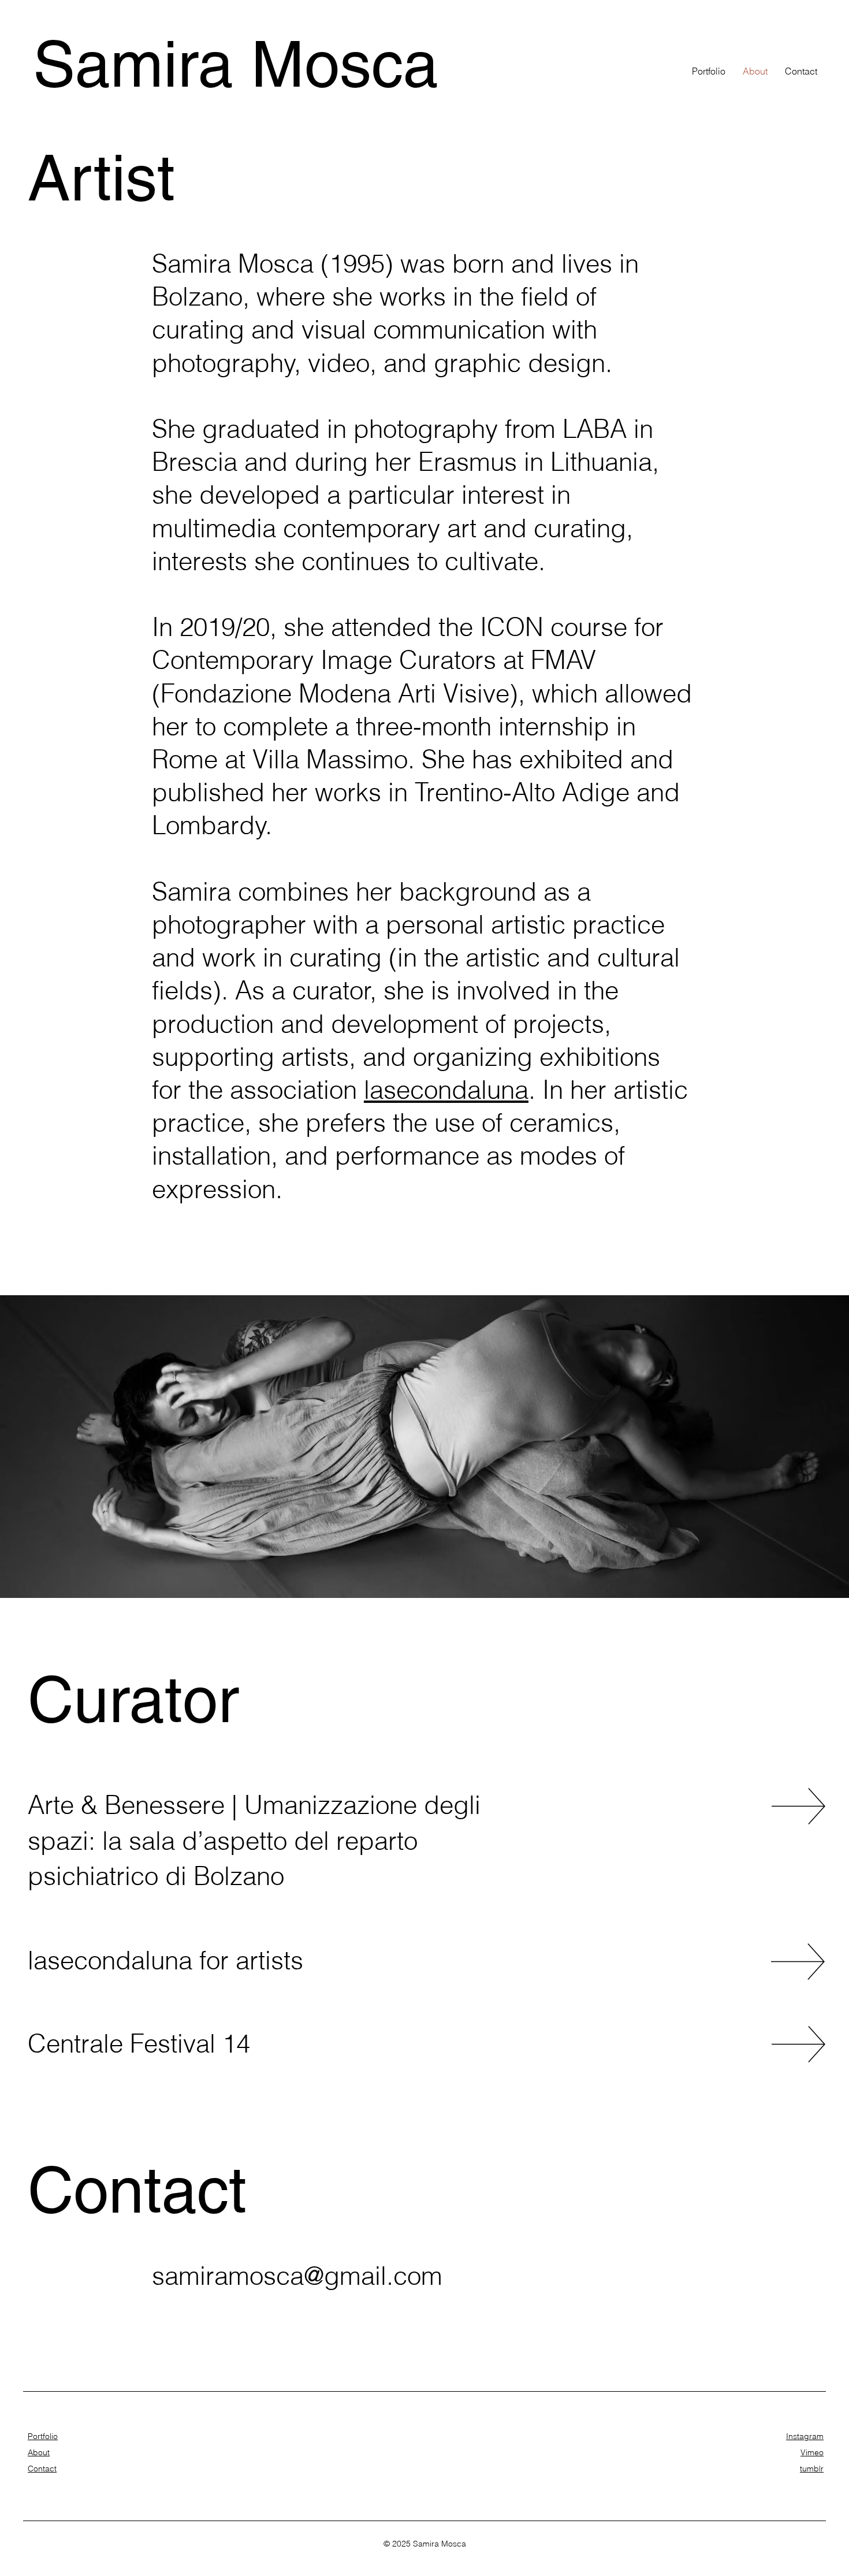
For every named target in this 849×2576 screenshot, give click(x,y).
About (39, 2452)
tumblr (812, 2469)
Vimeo (812, 2452)
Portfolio (43, 2436)
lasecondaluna (446, 1090)
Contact (42, 2469)
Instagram (805, 2436)
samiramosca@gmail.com (297, 2276)
